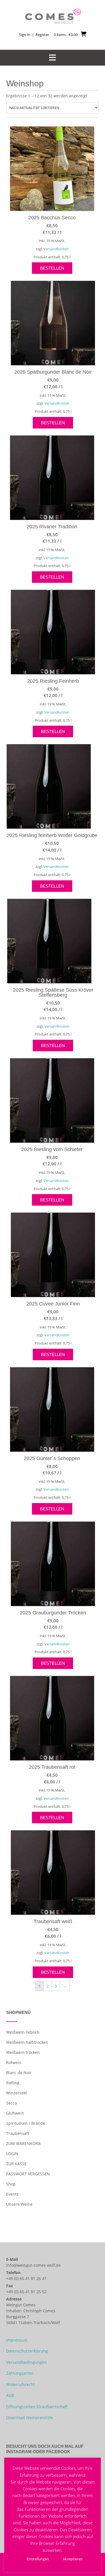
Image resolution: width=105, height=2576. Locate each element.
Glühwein (15, 2113)
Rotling (13, 2083)
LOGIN (12, 2154)
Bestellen (52, 268)
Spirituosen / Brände (26, 2123)
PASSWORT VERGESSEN (28, 2174)
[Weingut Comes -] (53, 16)
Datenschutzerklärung (27, 2351)
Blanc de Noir (19, 2073)
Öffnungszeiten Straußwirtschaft (37, 2407)
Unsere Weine (19, 2204)
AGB (10, 2395)
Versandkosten (56, 249)
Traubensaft (18, 2133)
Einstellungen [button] (38, 2559)
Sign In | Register (34, 35)
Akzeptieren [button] (73, 2559)
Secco (11, 2103)
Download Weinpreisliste (30, 2418)
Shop (11, 2184)
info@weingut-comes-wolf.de (33, 2265)
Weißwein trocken (23, 2052)
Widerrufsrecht (20, 2384)
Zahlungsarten (20, 2373)
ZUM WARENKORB (23, 2143)
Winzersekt (17, 2093)
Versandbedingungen (26, 2362)
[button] (53, 58)
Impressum (17, 2340)
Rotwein (14, 2062)
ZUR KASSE (16, 2164)
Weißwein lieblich (23, 2032)
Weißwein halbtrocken (27, 2042)
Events (12, 2194)
